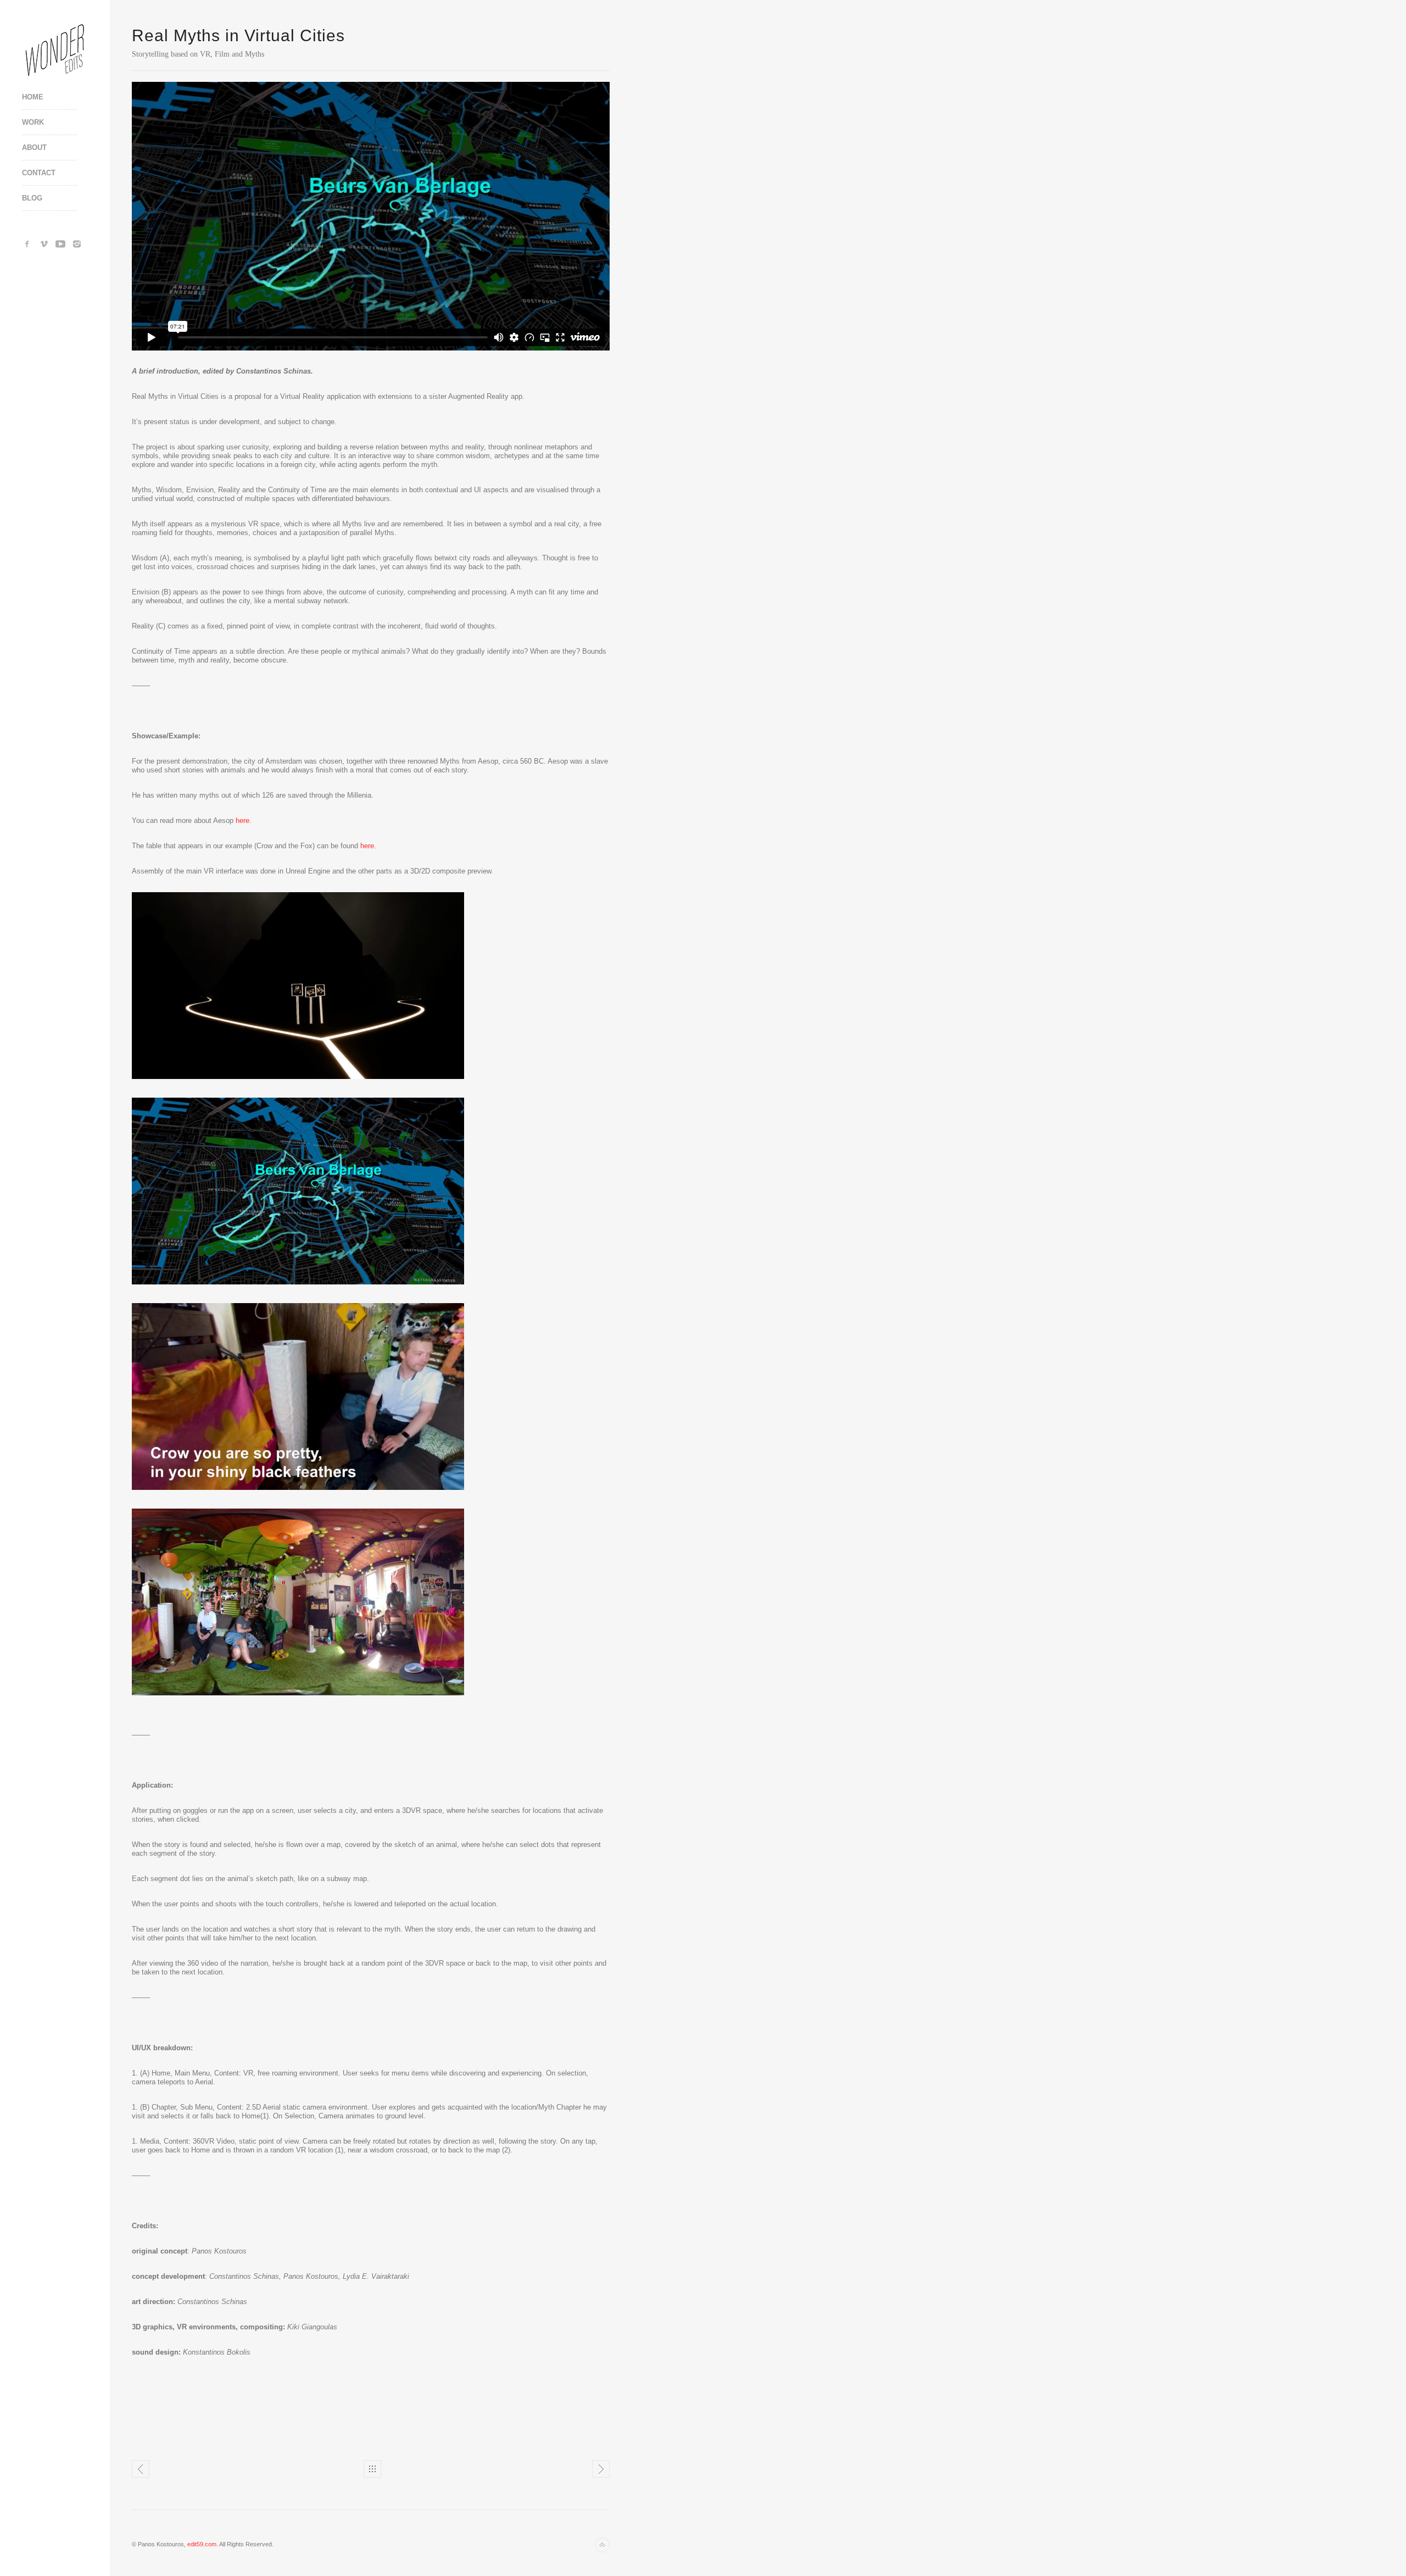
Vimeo (44, 244)
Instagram (77, 244)
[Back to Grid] (372, 2469)
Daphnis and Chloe (601, 2469)
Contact (39, 173)
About (34, 148)
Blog (32, 198)
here (241, 820)
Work (33, 122)
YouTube (60, 244)
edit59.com (202, 2544)
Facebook (27, 244)
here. (367, 846)
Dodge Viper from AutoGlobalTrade (141, 2469)
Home (33, 97)
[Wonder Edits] (55, 49)
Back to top (602, 2545)
